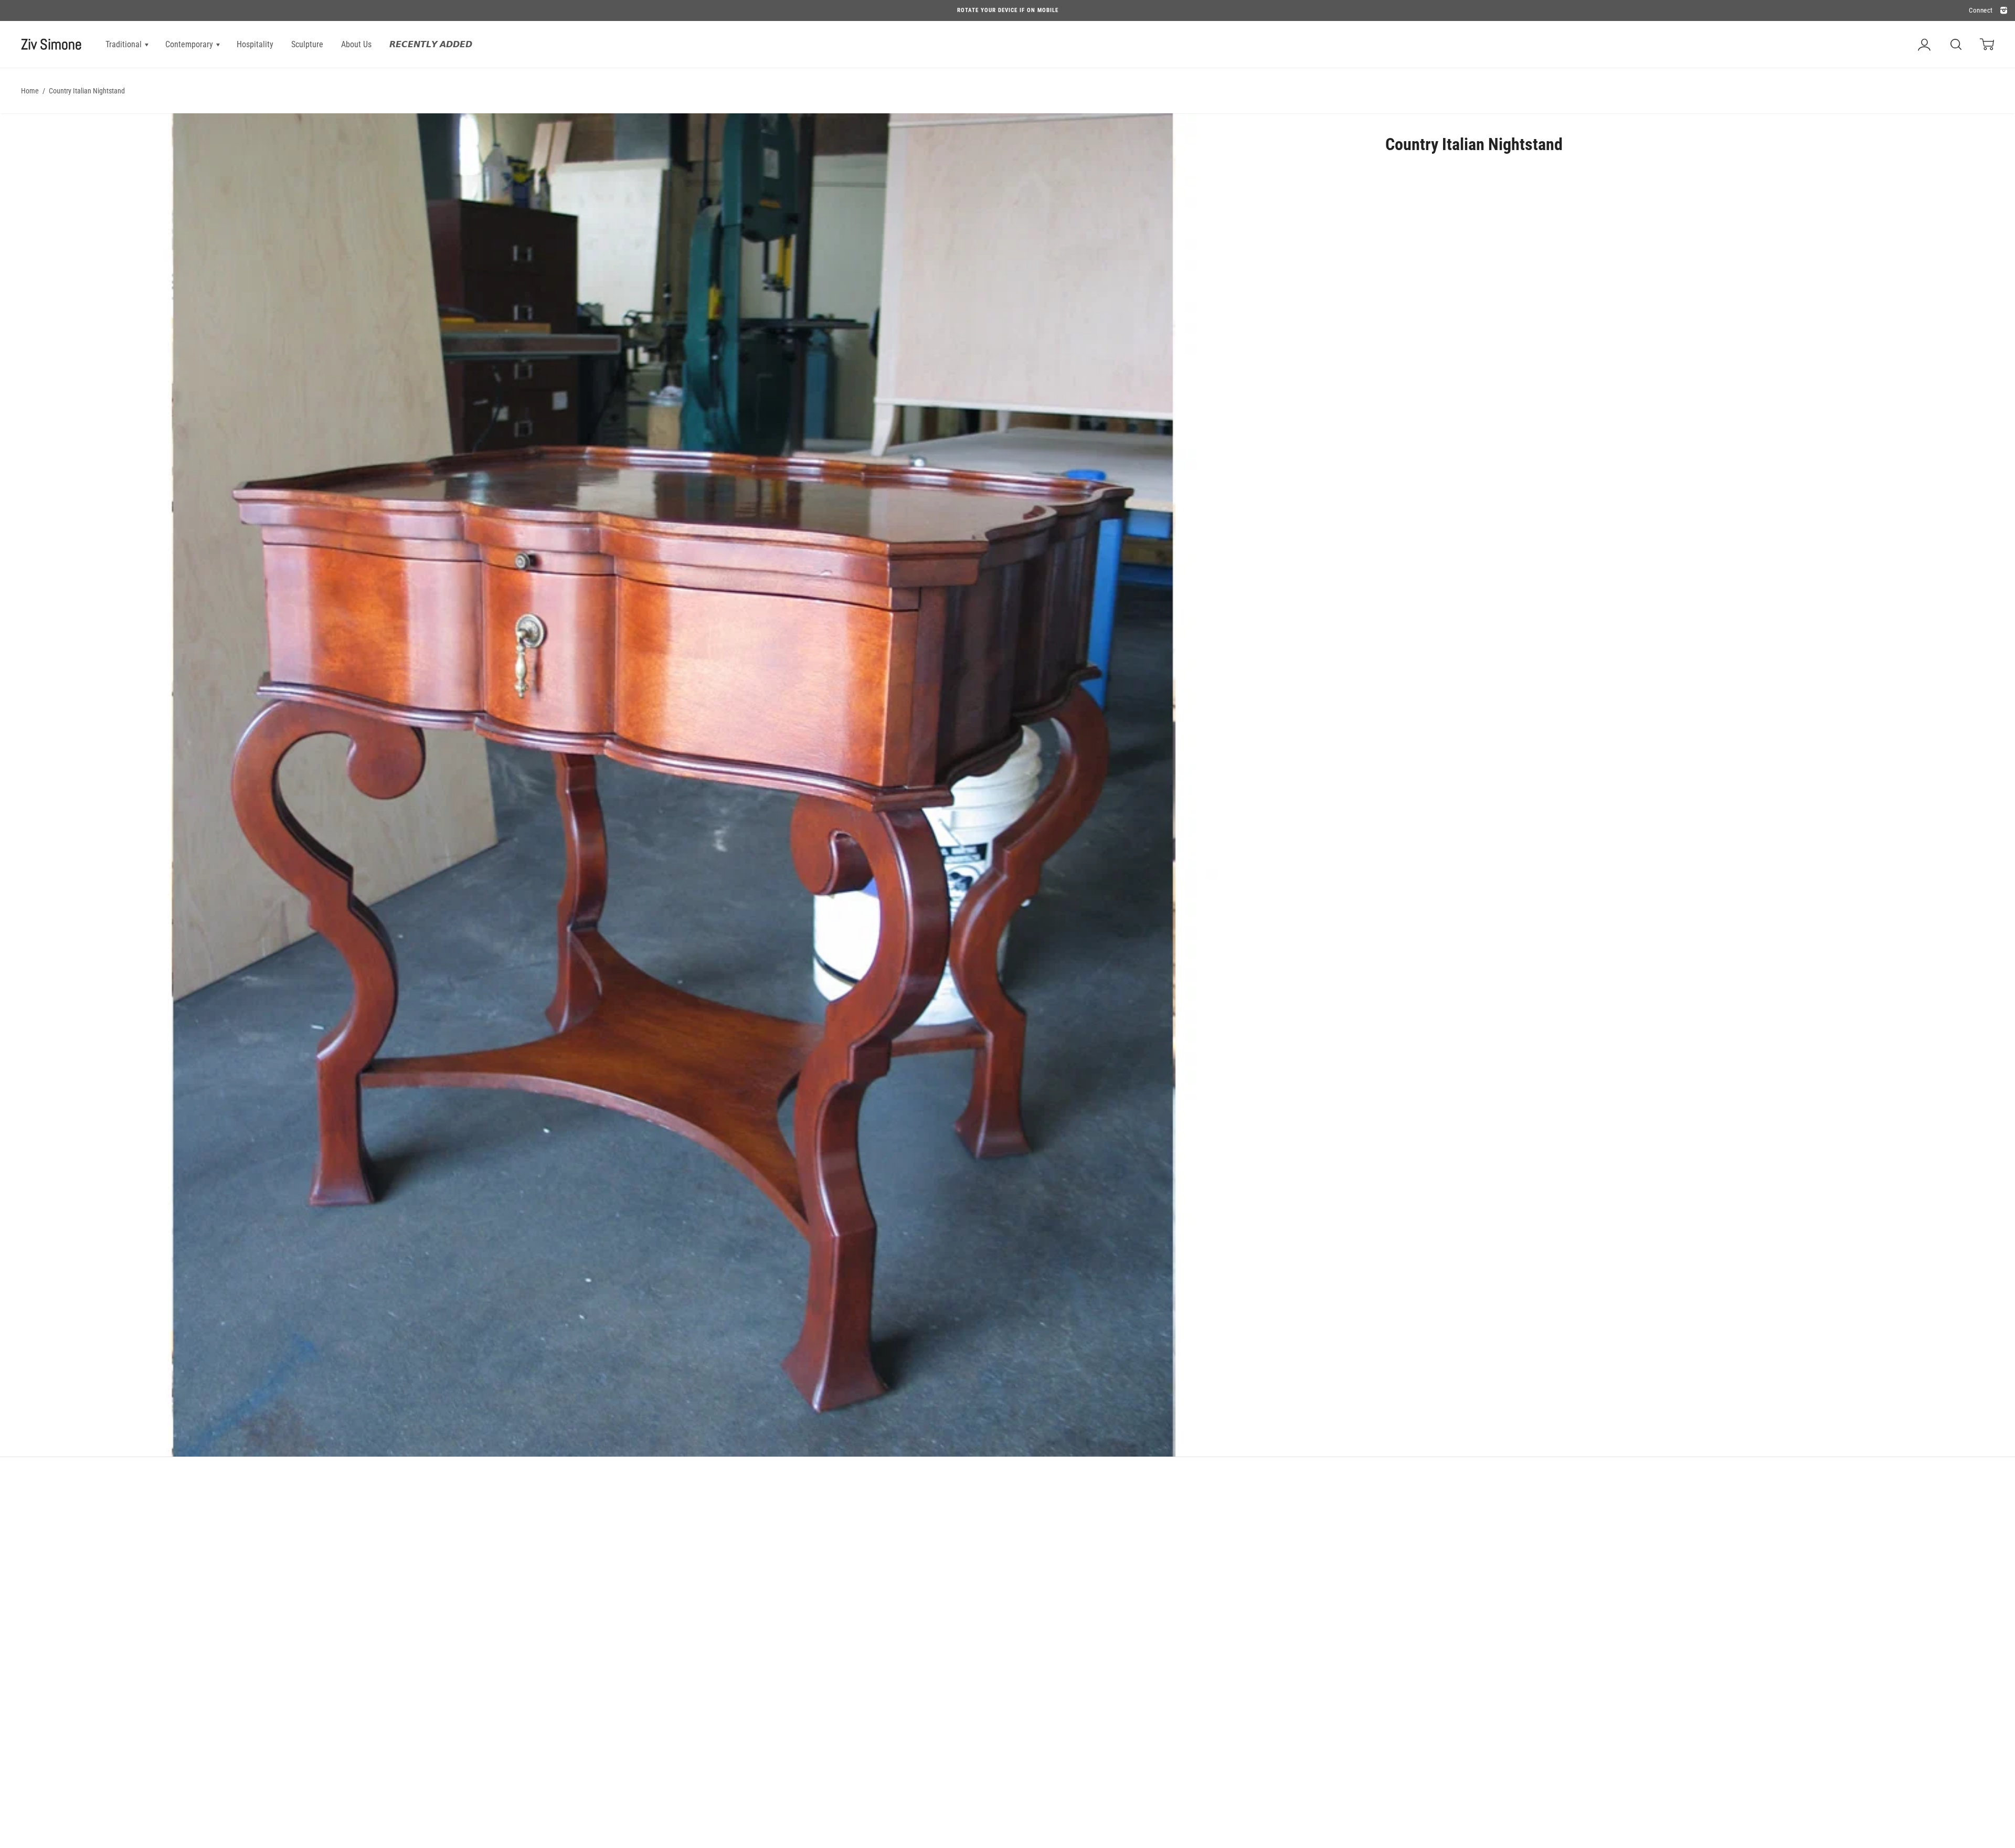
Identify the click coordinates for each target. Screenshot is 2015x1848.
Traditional (125, 44)
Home (30, 91)
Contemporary (190, 44)
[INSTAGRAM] (2002, 11)
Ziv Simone (51, 44)
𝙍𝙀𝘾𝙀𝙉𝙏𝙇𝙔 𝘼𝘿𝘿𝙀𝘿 (431, 44)
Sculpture (307, 44)
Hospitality (255, 44)
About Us (356, 44)
